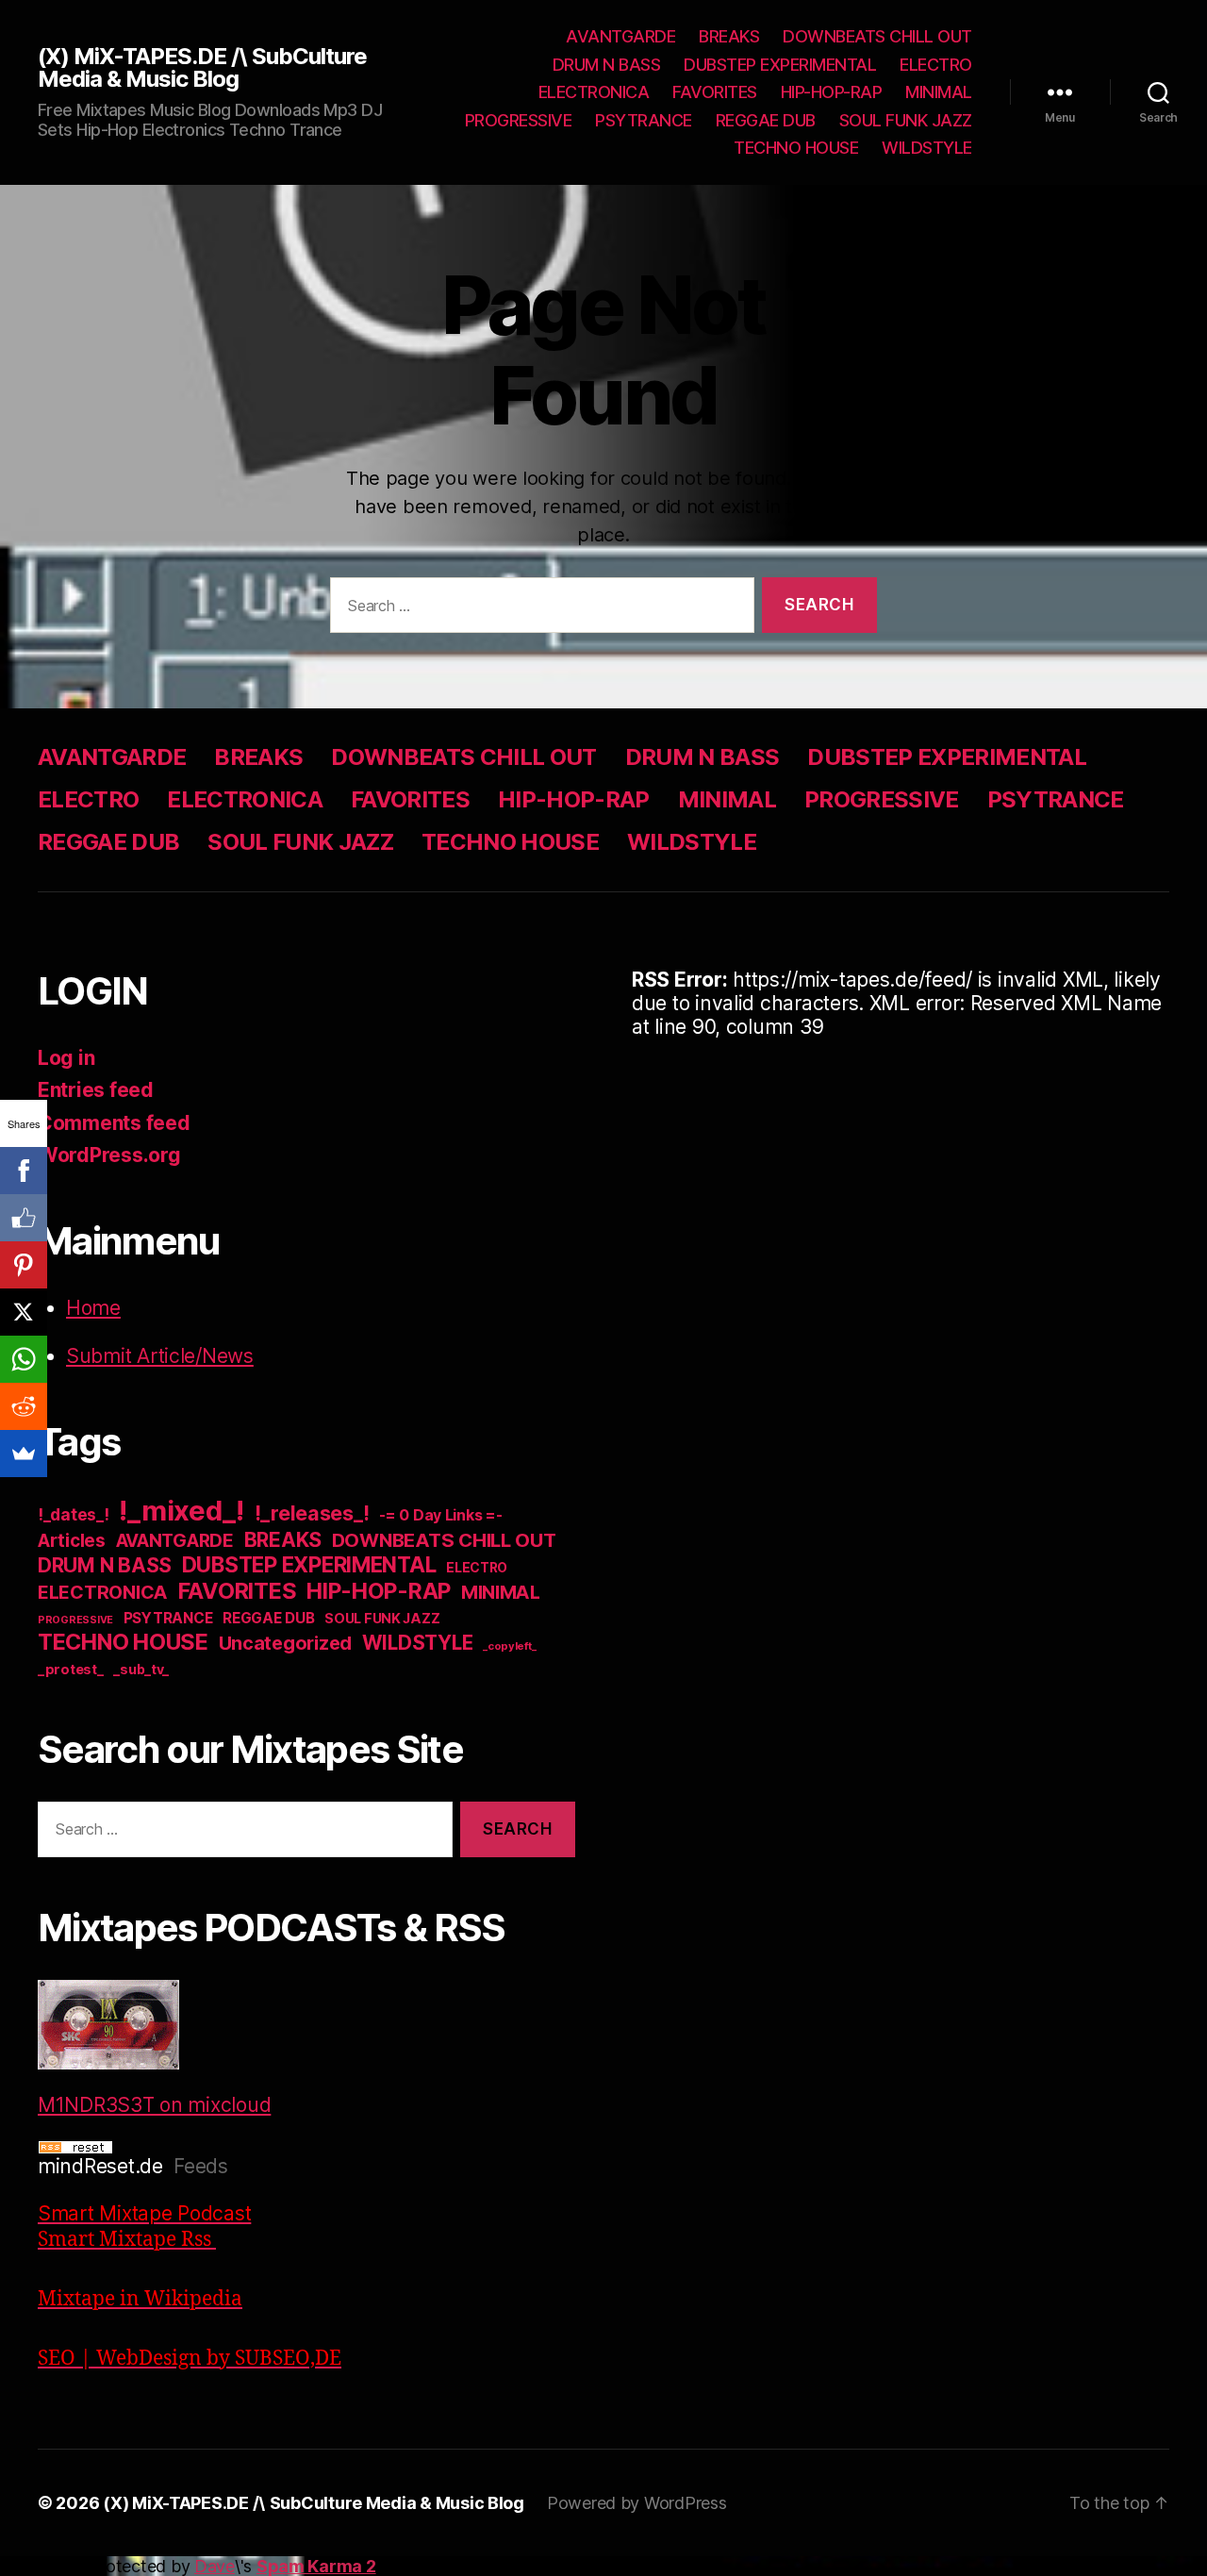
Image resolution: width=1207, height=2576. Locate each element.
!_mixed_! (182, 1511)
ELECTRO (936, 65)
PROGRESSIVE (519, 120)
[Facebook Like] (24, 1218)
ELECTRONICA (594, 92)
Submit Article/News (160, 1356)
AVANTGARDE (620, 36)
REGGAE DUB (766, 120)
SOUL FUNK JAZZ (906, 120)
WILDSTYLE (927, 148)
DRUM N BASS (607, 65)
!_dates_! (74, 1514)
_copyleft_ (509, 1646)
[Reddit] (24, 1406)
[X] (24, 1312)
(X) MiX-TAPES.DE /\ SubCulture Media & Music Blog (202, 68)
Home (93, 1308)
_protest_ (71, 1670)
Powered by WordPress (637, 2503)
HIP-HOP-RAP (832, 92)
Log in (66, 1058)
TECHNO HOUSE (796, 148)
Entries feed (96, 1090)
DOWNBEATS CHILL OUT (877, 36)
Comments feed (114, 1123)
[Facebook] (24, 1171)
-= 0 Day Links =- (440, 1515)
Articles (72, 1541)
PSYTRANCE (644, 120)
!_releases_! (312, 1513)
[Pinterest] (24, 1265)
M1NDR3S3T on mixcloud (154, 2105)
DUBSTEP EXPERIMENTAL (780, 65)
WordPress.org (109, 1155)
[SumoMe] (24, 1454)
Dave (215, 2566)
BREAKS (729, 36)
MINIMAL (939, 92)
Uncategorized (286, 1643)
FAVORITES (715, 92)
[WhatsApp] (24, 1359)
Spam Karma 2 (316, 2566)
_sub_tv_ (141, 1669)
